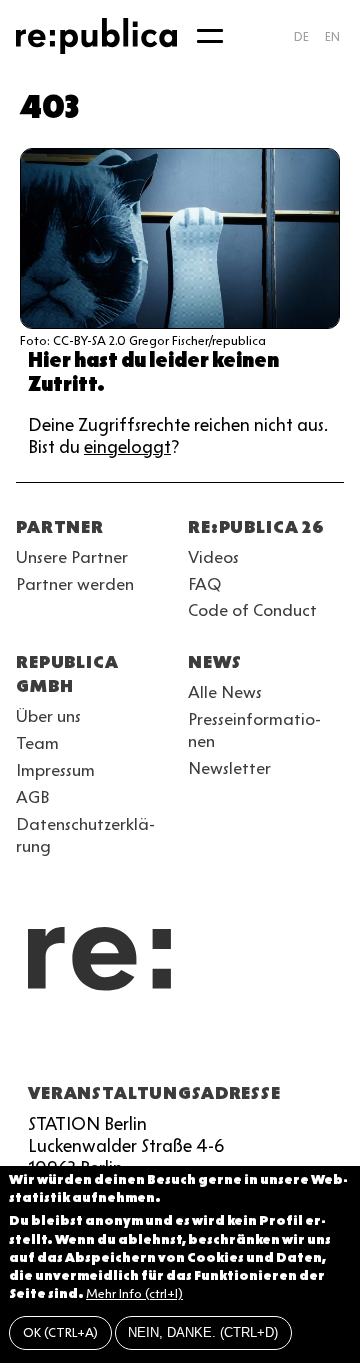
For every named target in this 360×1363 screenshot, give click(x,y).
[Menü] (210, 36)
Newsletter (229, 768)
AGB (33, 797)
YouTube (28, 1045)
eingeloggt (127, 447)
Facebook (280, 1045)
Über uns (48, 716)
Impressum (55, 770)
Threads (244, 1045)
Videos (213, 557)
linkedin (172, 1045)
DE (301, 36)
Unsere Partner (72, 557)
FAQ (204, 584)
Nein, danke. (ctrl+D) (203, 1332)
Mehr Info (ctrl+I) (134, 1293)
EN (332, 36)
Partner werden (75, 584)
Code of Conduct (252, 610)
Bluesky (100, 1045)
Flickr (208, 1045)
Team (37, 743)
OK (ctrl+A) (60, 1332)
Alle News (225, 692)
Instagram (64, 1045)
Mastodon (136, 1045)
